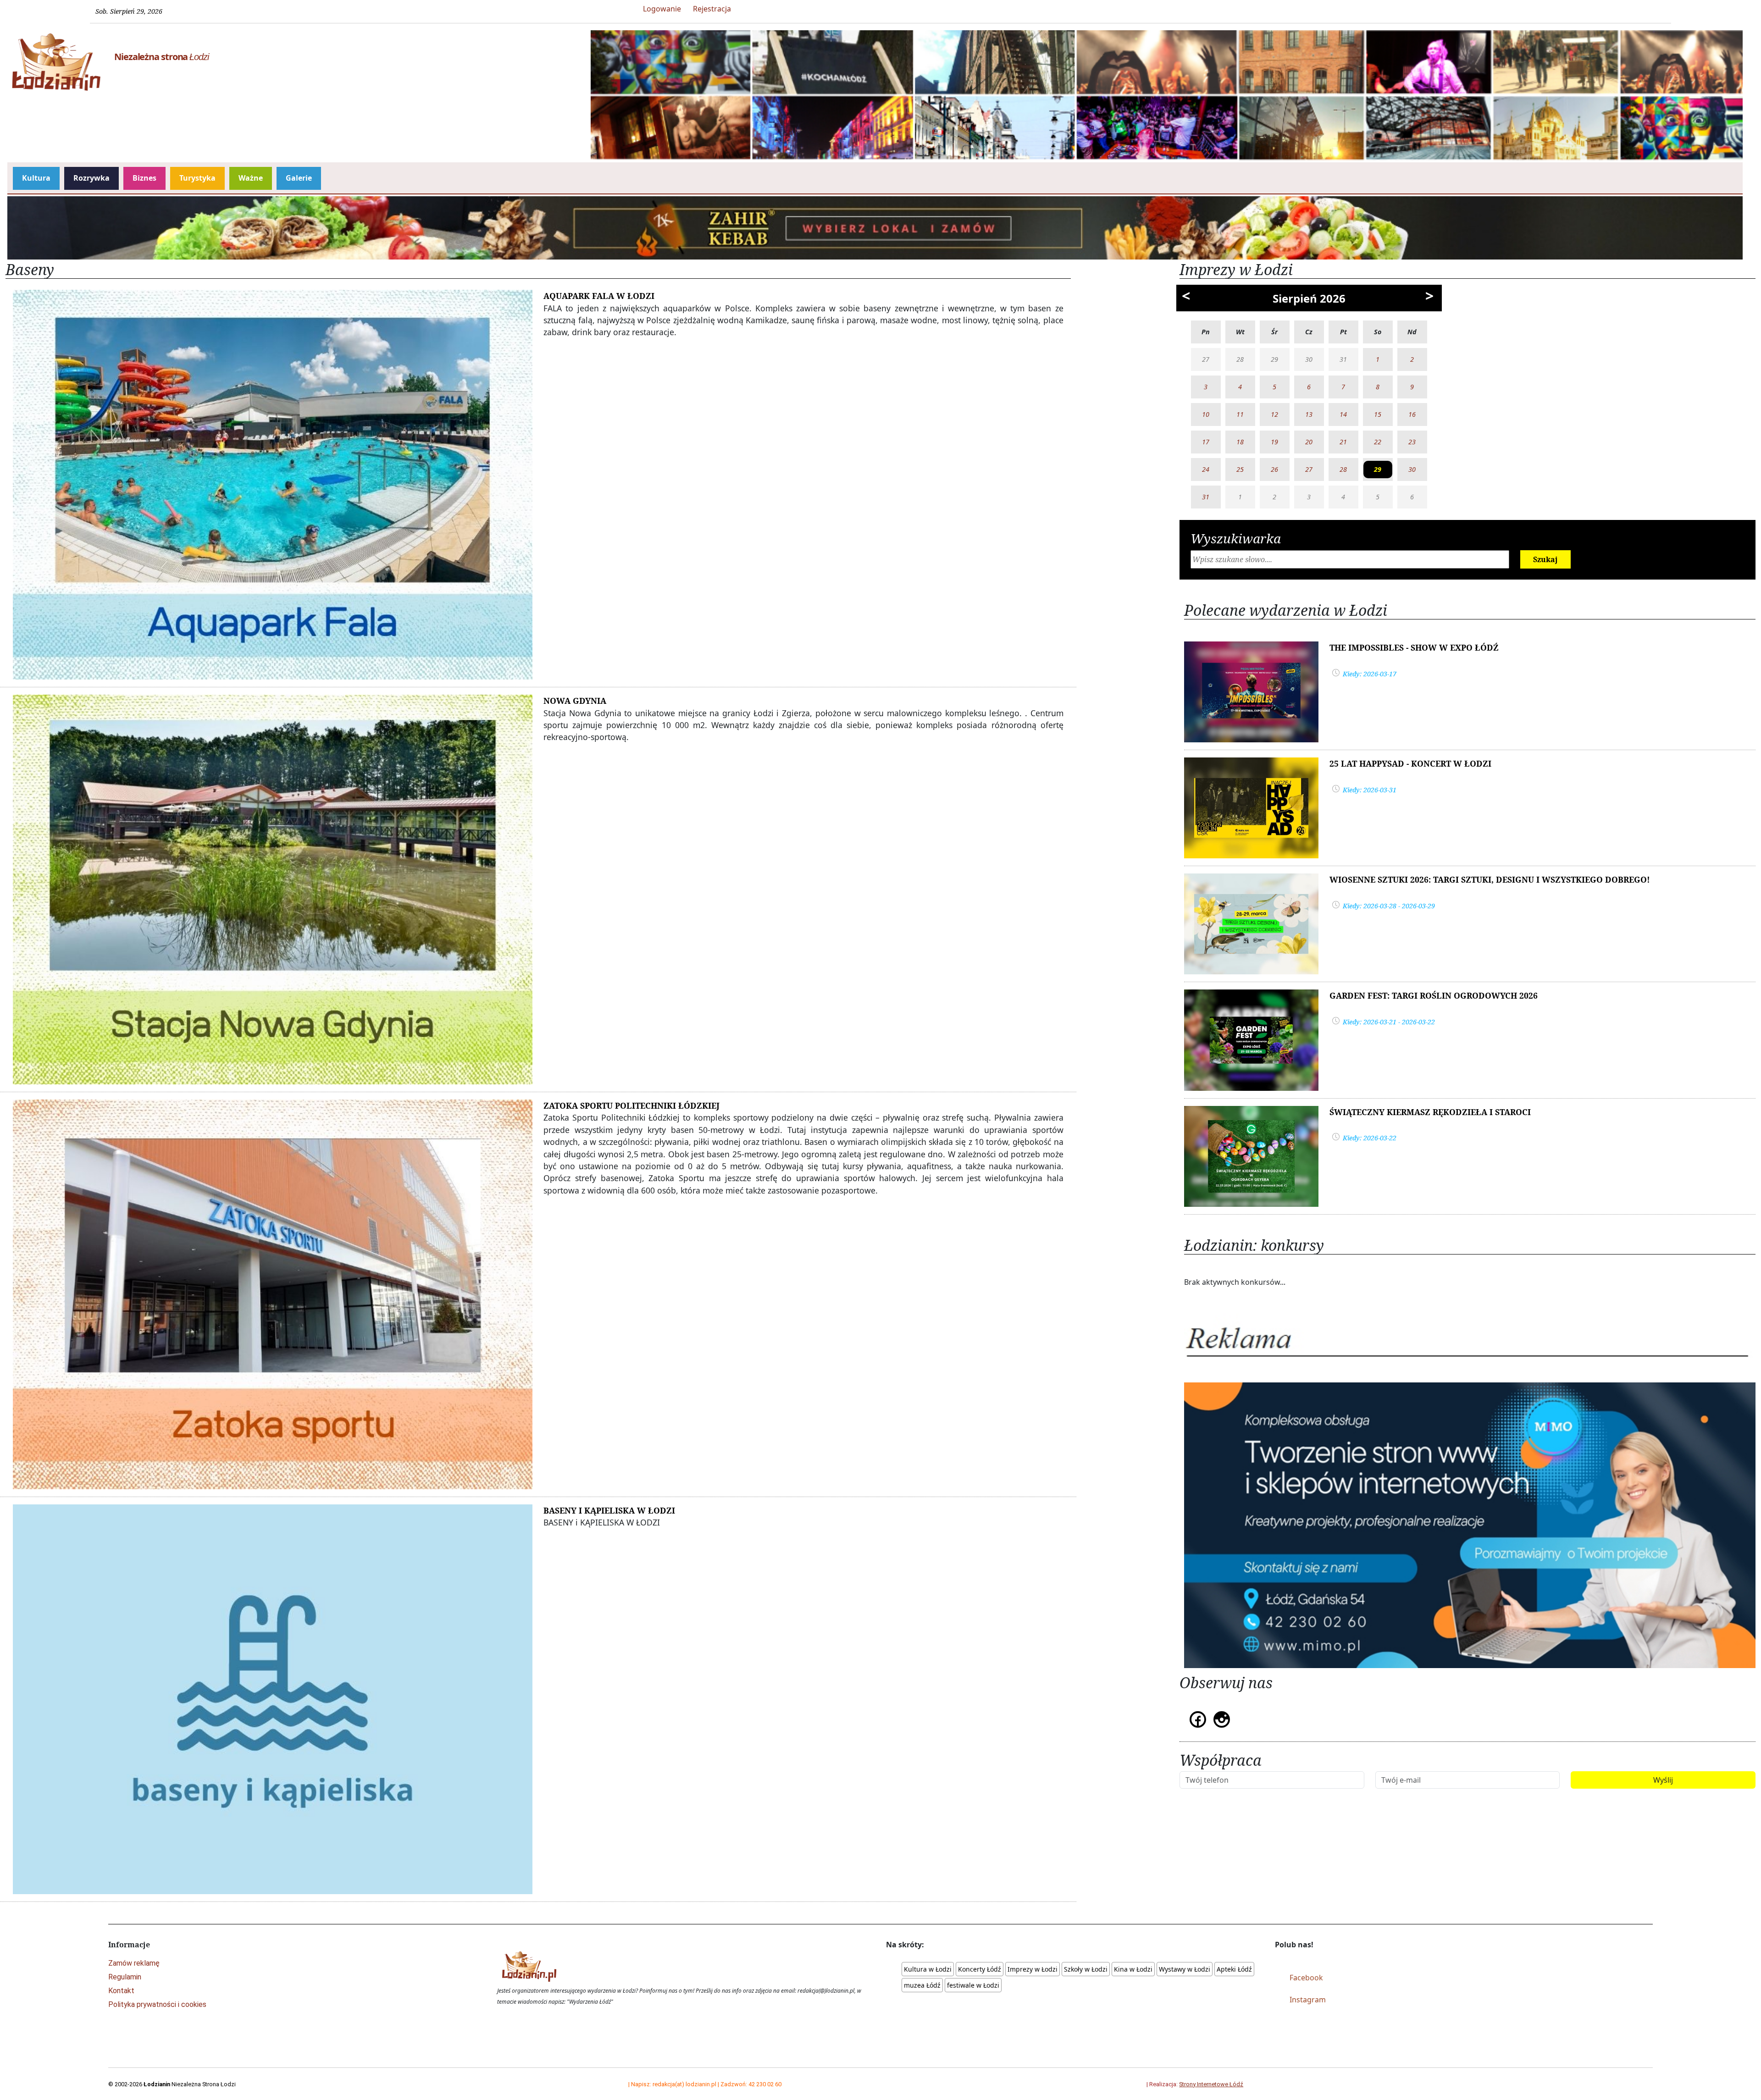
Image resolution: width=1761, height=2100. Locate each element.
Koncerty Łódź (980, 1969)
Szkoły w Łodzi (1086, 1969)
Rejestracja (712, 9)
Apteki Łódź (1234, 1969)
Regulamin (125, 1977)
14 (1343, 414)
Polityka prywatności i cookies (157, 2004)
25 (1240, 469)
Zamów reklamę (134, 1963)
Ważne (251, 178)
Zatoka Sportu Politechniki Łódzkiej (631, 1105)
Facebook (1306, 1978)
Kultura (36, 178)
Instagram (1308, 2000)
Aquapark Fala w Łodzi (599, 296)
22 (1378, 442)
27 (1309, 469)
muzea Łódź (922, 1985)
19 (1274, 442)
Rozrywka (91, 178)
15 (1378, 414)
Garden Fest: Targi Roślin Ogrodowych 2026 (1434, 995)
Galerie (299, 178)
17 (1206, 442)
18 (1240, 442)
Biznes (144, 178)
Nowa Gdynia (575, 701)
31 (1206, 497)
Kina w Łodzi (1133, 1969)
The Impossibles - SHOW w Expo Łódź (1414, 647)
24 (1206, 469)
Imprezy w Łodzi (1033, 1969)
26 (1274, 469)
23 (1412, 442)
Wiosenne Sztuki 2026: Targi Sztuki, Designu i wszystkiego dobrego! (1490, 879)
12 (1274, 414)
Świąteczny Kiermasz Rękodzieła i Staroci (1430, 1112)
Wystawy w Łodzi (1185, 1969)
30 (1412, 469)
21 (1343, 442)
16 (1412, 414)
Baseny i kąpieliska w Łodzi (609, 1510)
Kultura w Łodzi (928, 1969)
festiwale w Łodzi (973, 1985)
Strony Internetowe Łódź (1211, 2084)
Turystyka (197, 178)
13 (1309, 414)
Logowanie (662, 9)
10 (1206, 414)
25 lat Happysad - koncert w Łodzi (1410, 763)
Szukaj (1545, 559)
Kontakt (121, 1991)
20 (1309, 442)
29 (1378, 469)
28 (1343, 469)
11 (1240, 414)
